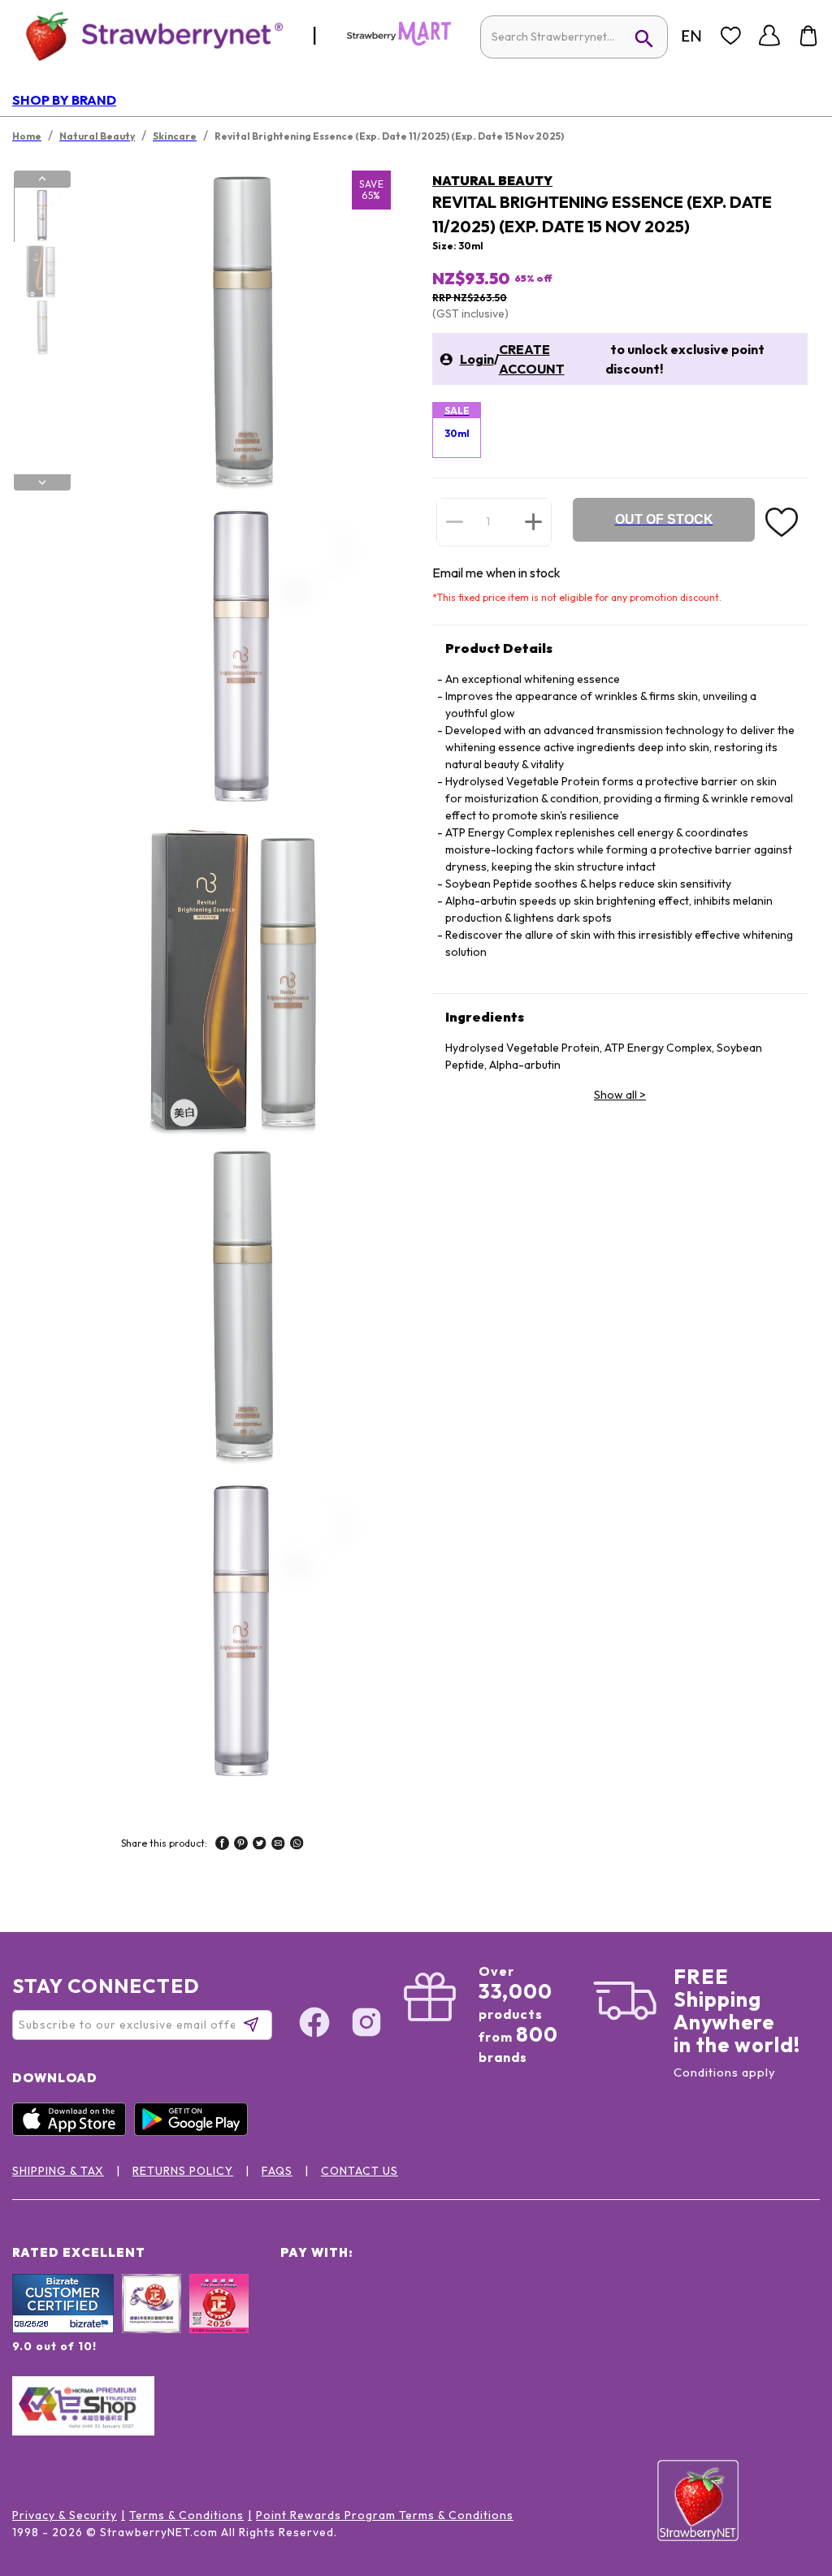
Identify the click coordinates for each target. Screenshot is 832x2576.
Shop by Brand (64, 100)
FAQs (277, 2171)
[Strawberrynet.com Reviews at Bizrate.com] (63, 2329)
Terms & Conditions (186, 2515)
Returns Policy (183, 2171)
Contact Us (360, 2171)
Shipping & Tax (58, 2171)
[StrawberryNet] (147, 35)
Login (477, 359)
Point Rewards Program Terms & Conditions (385, 2515)
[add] (533, 521)
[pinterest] (241, 1845)
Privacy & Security (65, 2515)
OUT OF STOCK (664, 519)
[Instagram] (366, 2025)
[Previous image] (42, 179)
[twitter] (260, 1845)
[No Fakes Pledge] (219, 2321)
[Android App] (195, 2132)
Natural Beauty (492, 180)
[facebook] (222, 1845)
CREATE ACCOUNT (532, 359)
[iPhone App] (73, 2132)
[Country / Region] (691, 36)
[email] (278, 1845)
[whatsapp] (297, 1845)
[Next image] (42, 482)
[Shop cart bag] (808, 36)
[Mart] (399, 42)
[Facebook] (314, 2025)
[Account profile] (769, 36)
